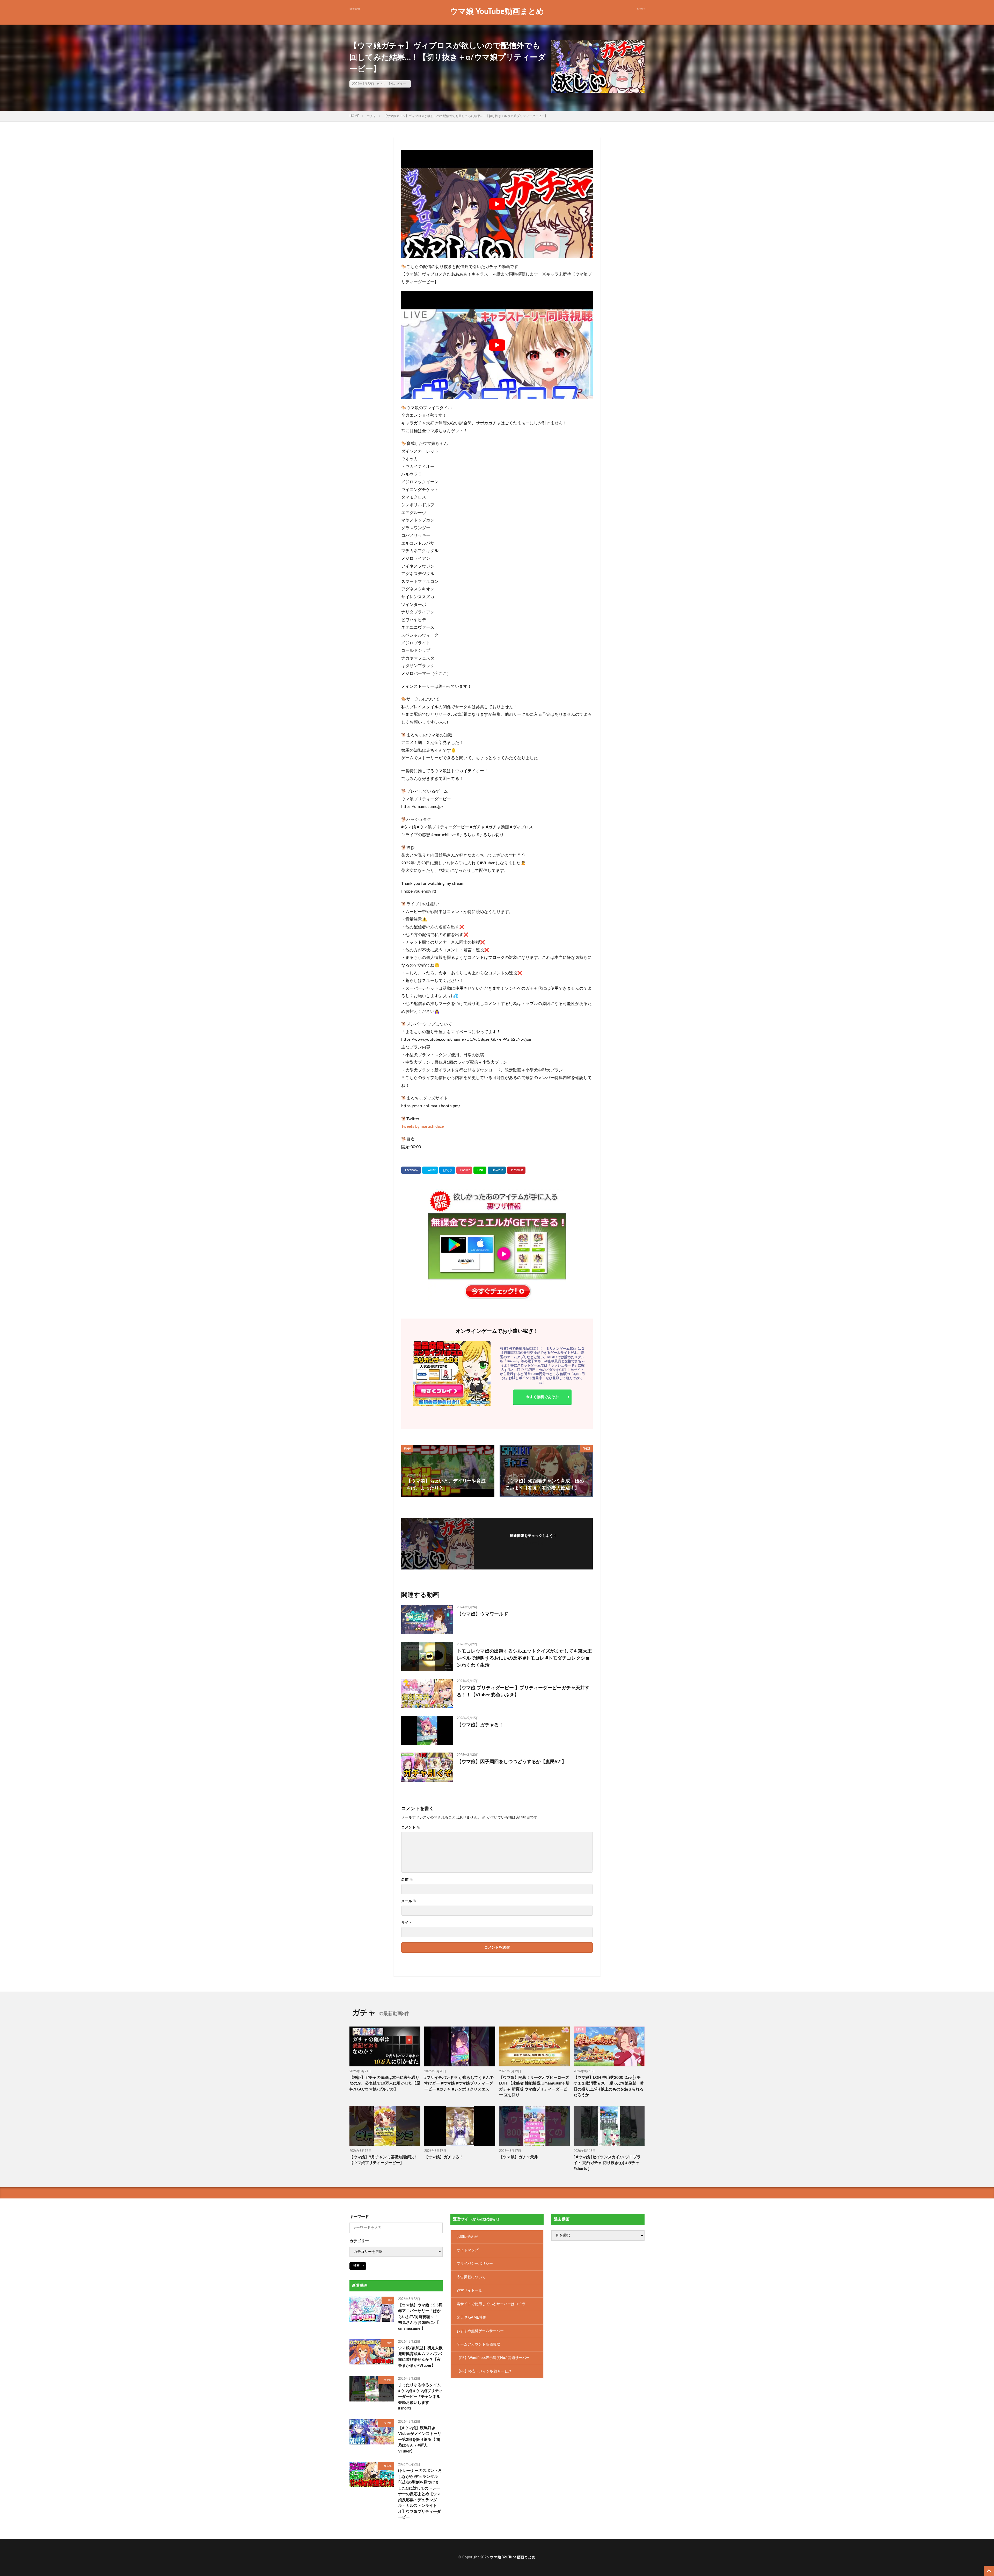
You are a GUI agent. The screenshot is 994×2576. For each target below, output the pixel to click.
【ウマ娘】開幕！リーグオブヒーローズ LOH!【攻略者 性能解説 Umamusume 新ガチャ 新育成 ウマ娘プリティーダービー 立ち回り (534, 2086)
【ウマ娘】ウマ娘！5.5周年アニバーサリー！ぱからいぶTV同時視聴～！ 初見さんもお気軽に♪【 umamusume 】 (420, 2317)
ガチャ (381, 84)
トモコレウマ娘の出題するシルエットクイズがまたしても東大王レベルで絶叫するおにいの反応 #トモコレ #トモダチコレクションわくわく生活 (524, 1658)
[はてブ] (447, 1170)
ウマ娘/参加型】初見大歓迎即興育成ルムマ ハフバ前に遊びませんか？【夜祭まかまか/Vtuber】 (420, 2357)
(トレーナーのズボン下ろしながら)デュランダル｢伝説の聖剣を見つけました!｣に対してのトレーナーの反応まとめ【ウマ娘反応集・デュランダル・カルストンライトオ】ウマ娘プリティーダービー (420, 2494)
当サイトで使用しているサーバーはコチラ (491, 2304)
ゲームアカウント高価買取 (478, 2345)
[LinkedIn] (497, 1170)
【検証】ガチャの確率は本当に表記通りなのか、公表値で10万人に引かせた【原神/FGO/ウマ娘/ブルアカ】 (385, 2083)
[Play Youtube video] (497, 204)
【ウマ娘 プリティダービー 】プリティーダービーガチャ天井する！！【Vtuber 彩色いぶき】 (523, 1692)
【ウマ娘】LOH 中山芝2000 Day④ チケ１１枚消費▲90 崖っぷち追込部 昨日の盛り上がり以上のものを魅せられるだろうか (609, 2086)
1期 (390, 2300)
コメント (411, 1827)
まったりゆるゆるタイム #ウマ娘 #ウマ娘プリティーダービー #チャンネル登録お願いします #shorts (420, 2397)
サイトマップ (467, 2250)
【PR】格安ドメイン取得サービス (484, 2371)
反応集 (388, 2466)
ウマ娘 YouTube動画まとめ (497, 12)
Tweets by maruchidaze (422, 1126)
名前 (407, 1880)
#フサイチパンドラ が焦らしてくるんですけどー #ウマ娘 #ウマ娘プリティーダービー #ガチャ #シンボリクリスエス (459, 2083)
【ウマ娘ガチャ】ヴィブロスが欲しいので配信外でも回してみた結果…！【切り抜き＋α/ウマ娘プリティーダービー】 (466, 116)
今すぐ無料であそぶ (542, 1397)
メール (409, 1901)
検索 (356, 2266)
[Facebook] (411, 1170)
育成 (389, 2343)
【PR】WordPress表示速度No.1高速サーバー (493, 2358)
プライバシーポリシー (475, 2264)
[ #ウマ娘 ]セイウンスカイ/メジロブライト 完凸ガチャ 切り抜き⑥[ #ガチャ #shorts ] (607, 2163)
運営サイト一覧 (469, 2291)
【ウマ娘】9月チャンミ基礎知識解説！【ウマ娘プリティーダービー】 (384, 2160)
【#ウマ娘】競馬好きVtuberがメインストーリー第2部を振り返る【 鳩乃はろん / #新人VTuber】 (420, 2440)
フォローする (533, 1543)
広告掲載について (471, 2277)
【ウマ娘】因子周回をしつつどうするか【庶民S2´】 (512, 1762)
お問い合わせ (467, 2237)
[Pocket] (464, 1170)
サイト (407, 1923)
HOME (354, 116)
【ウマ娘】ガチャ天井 (518, 2157)
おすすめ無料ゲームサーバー (480, 2331)
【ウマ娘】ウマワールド (483, 1614)
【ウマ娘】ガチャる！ (480, 1725)
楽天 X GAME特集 (471, 2318)
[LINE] (480, 1170)
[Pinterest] (516, 1170)
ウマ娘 (388, 2380)
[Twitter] (430, 1170)
